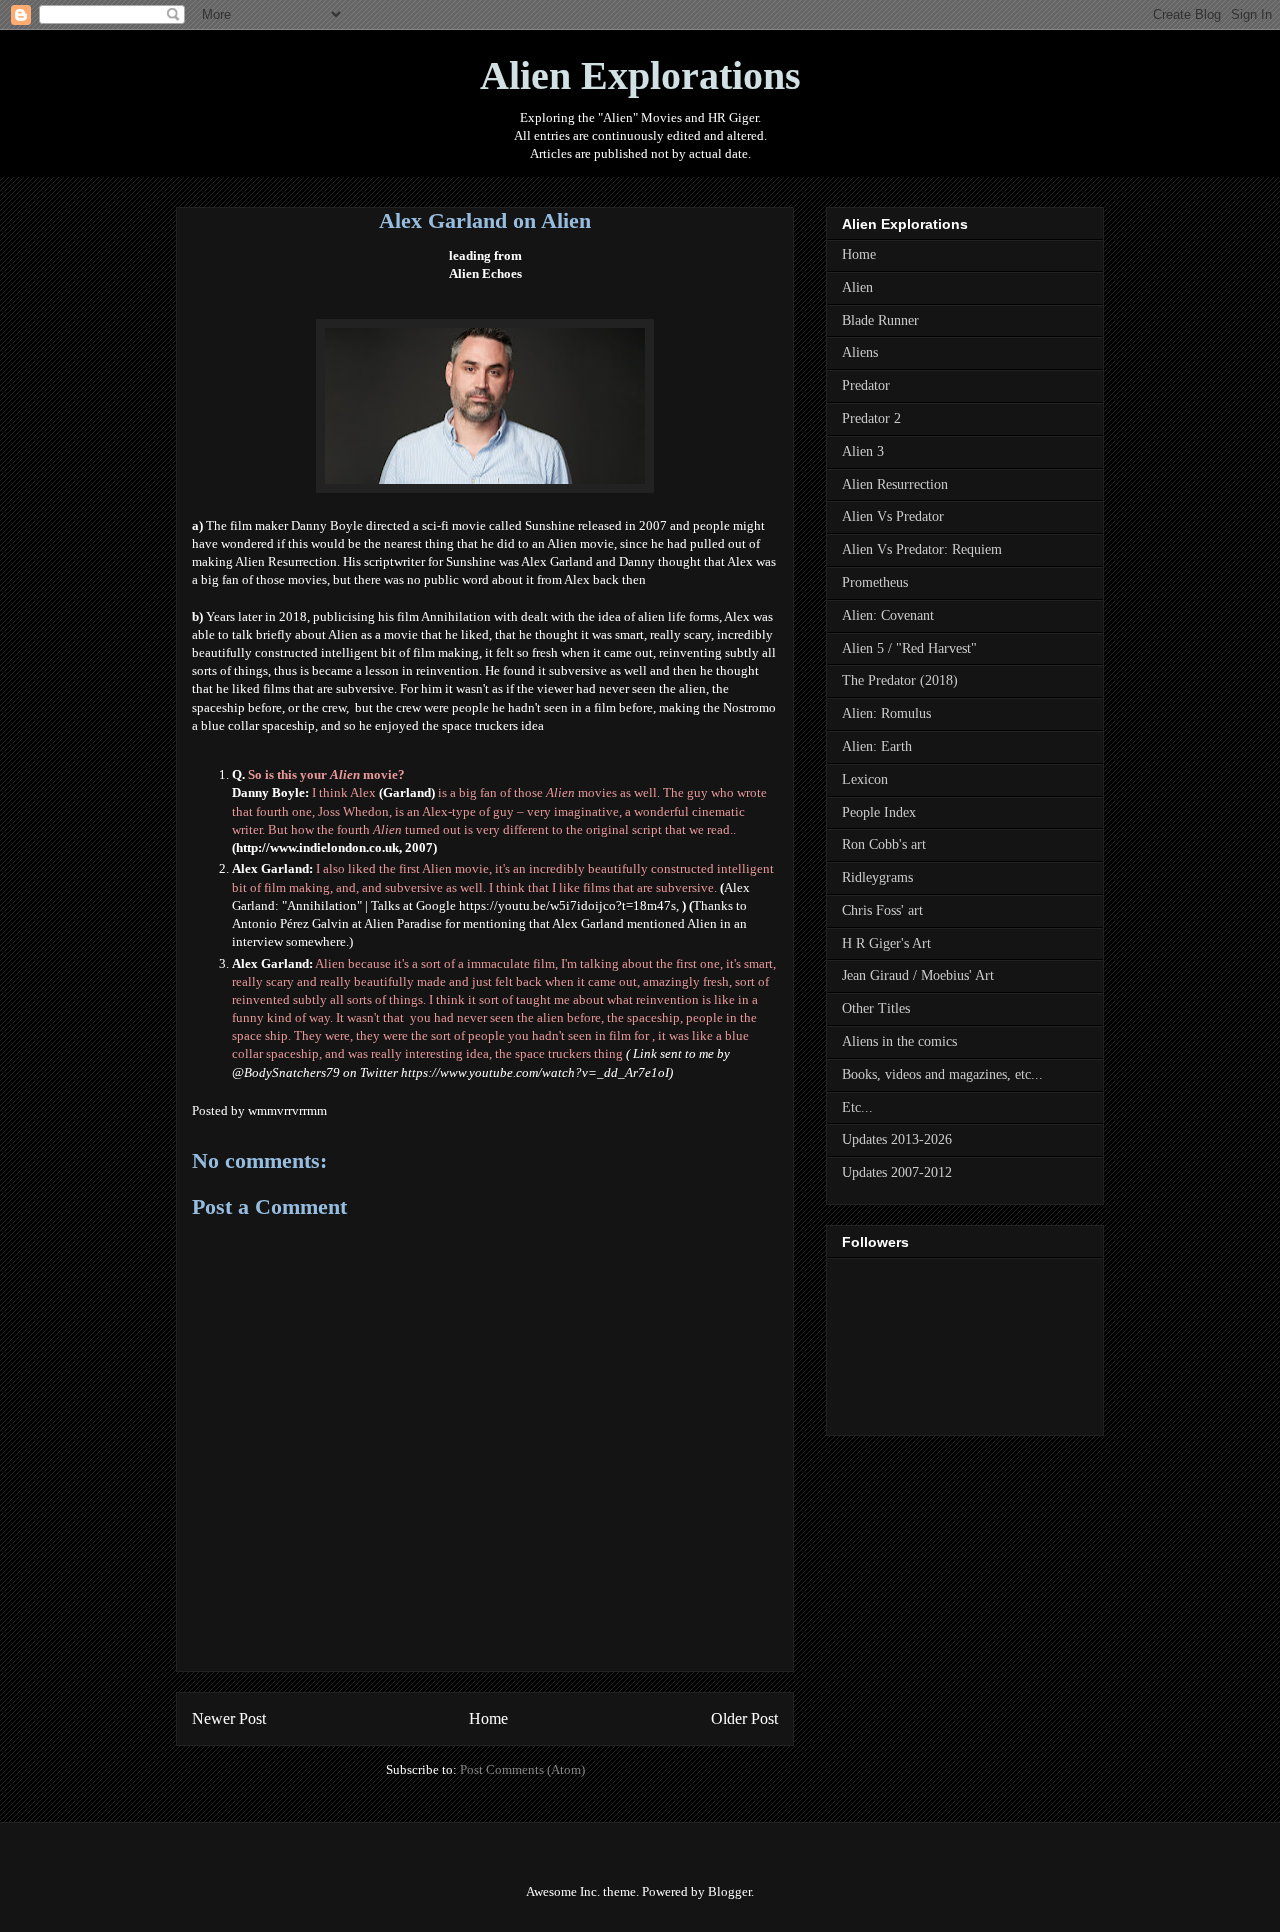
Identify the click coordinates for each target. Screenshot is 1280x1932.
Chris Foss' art (882, 910)
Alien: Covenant (888, 615)
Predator (866, 385)
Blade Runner (880, 320)
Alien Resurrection (895, 484)
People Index (879, 812)
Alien (857, 287)
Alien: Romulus (886, 713)
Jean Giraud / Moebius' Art (918, 975)
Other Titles (876, 1008)
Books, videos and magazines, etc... (942, 1074)
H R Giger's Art (886, 943)
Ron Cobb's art (884, 844)
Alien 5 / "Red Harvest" (909, 648)
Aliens (860, 352)
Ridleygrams (877, 877)
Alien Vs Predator (893, 516)
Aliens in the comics (899, 1041)
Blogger (729, 1891)
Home (488, 1718)
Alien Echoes (485, 273)
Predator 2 (871, 418)
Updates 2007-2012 (897, 1172)
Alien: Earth (877, 746)
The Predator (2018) (900, 680)
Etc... (857, 1107)
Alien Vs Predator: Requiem (922, 549)
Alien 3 (863, 451)
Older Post (744, 1718)
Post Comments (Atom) (522, 1769)
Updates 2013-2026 (897, 1139)
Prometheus (875, 582)
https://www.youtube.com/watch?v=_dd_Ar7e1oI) (537, 1072)
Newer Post (229, 1718)
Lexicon (865, 779)
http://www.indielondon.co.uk (317, 847)
